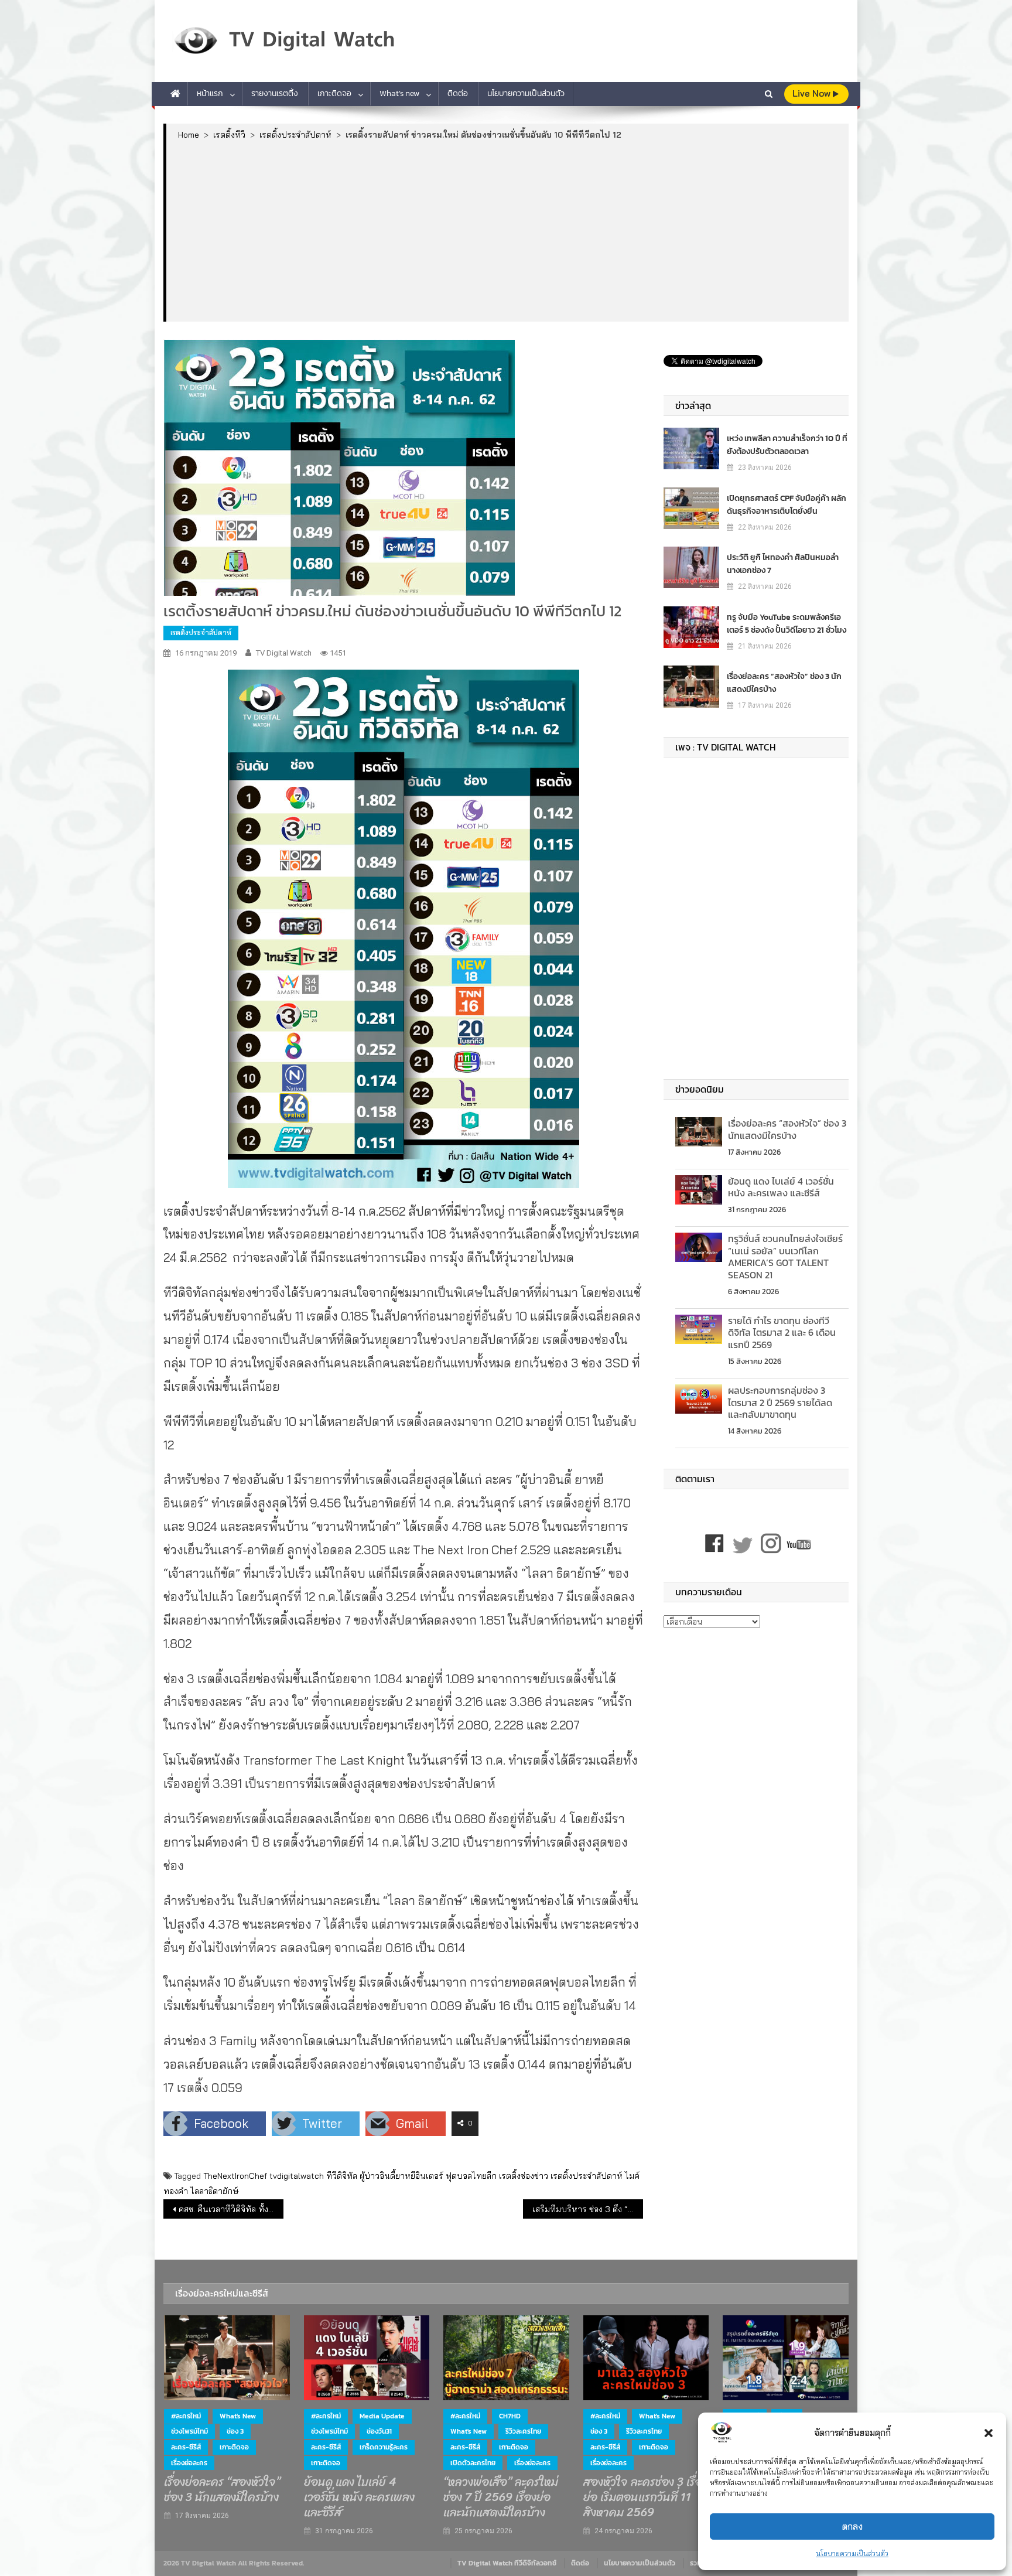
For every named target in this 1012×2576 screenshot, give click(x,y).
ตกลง (852, 2526)
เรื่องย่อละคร (189, 2463)
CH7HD (510, 2416)
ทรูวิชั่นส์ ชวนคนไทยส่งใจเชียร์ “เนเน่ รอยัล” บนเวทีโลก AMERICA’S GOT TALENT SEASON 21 (785, 1257)
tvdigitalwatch (297, 2176)
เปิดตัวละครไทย (473, 2463)
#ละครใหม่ (186, 2416)
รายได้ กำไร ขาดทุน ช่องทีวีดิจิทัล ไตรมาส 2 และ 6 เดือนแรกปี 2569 (782, 1333)
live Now (813, 93)
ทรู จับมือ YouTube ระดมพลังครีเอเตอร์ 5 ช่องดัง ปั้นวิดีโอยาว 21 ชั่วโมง (787, 624)
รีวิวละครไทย (523, 2431)
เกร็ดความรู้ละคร (384, 2447)
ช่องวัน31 (379, 2431)
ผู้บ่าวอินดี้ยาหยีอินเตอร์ (401, 2176)
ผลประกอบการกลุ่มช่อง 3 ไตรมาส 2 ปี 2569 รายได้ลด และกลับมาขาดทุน (780, 1403)
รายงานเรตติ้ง (275, 93)
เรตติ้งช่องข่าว (524, 2176)
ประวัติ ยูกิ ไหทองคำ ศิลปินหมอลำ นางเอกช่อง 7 (783, 564)
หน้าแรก (210, 93)
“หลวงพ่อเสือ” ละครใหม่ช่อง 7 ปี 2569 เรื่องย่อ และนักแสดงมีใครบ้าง (501, 2497)
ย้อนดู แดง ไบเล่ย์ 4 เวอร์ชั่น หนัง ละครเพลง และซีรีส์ (781, 1187)
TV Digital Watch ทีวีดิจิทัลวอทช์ (507, 2563)
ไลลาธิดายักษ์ (215, 2191)
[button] (989, 2433)
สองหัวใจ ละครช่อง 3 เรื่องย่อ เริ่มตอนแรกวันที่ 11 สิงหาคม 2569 (645, 2497)
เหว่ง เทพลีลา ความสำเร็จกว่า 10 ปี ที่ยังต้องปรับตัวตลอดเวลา (787, 445)
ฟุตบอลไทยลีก (471, 2176)
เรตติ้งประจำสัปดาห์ (201, 632)
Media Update (382, 2416)
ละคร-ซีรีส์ (186, 2447)
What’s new (399, 93)
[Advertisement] (507, 230)
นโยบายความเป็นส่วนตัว (852, 2553)
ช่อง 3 (235, 2431)
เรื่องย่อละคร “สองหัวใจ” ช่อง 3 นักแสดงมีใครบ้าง (784, 683)
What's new (238, 2416)
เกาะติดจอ (334, 93)
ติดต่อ (458, 93)
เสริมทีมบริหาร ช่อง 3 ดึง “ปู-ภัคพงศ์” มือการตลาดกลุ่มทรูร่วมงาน (588, 2209)
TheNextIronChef (235, 2176)
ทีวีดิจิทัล (342, 2176)
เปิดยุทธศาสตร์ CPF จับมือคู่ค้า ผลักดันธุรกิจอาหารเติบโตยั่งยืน (787, 505)
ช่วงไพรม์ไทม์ (189, 2431)
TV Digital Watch (284, 653)
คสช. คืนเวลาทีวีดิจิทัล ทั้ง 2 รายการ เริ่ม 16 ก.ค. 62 (231, 2209)
